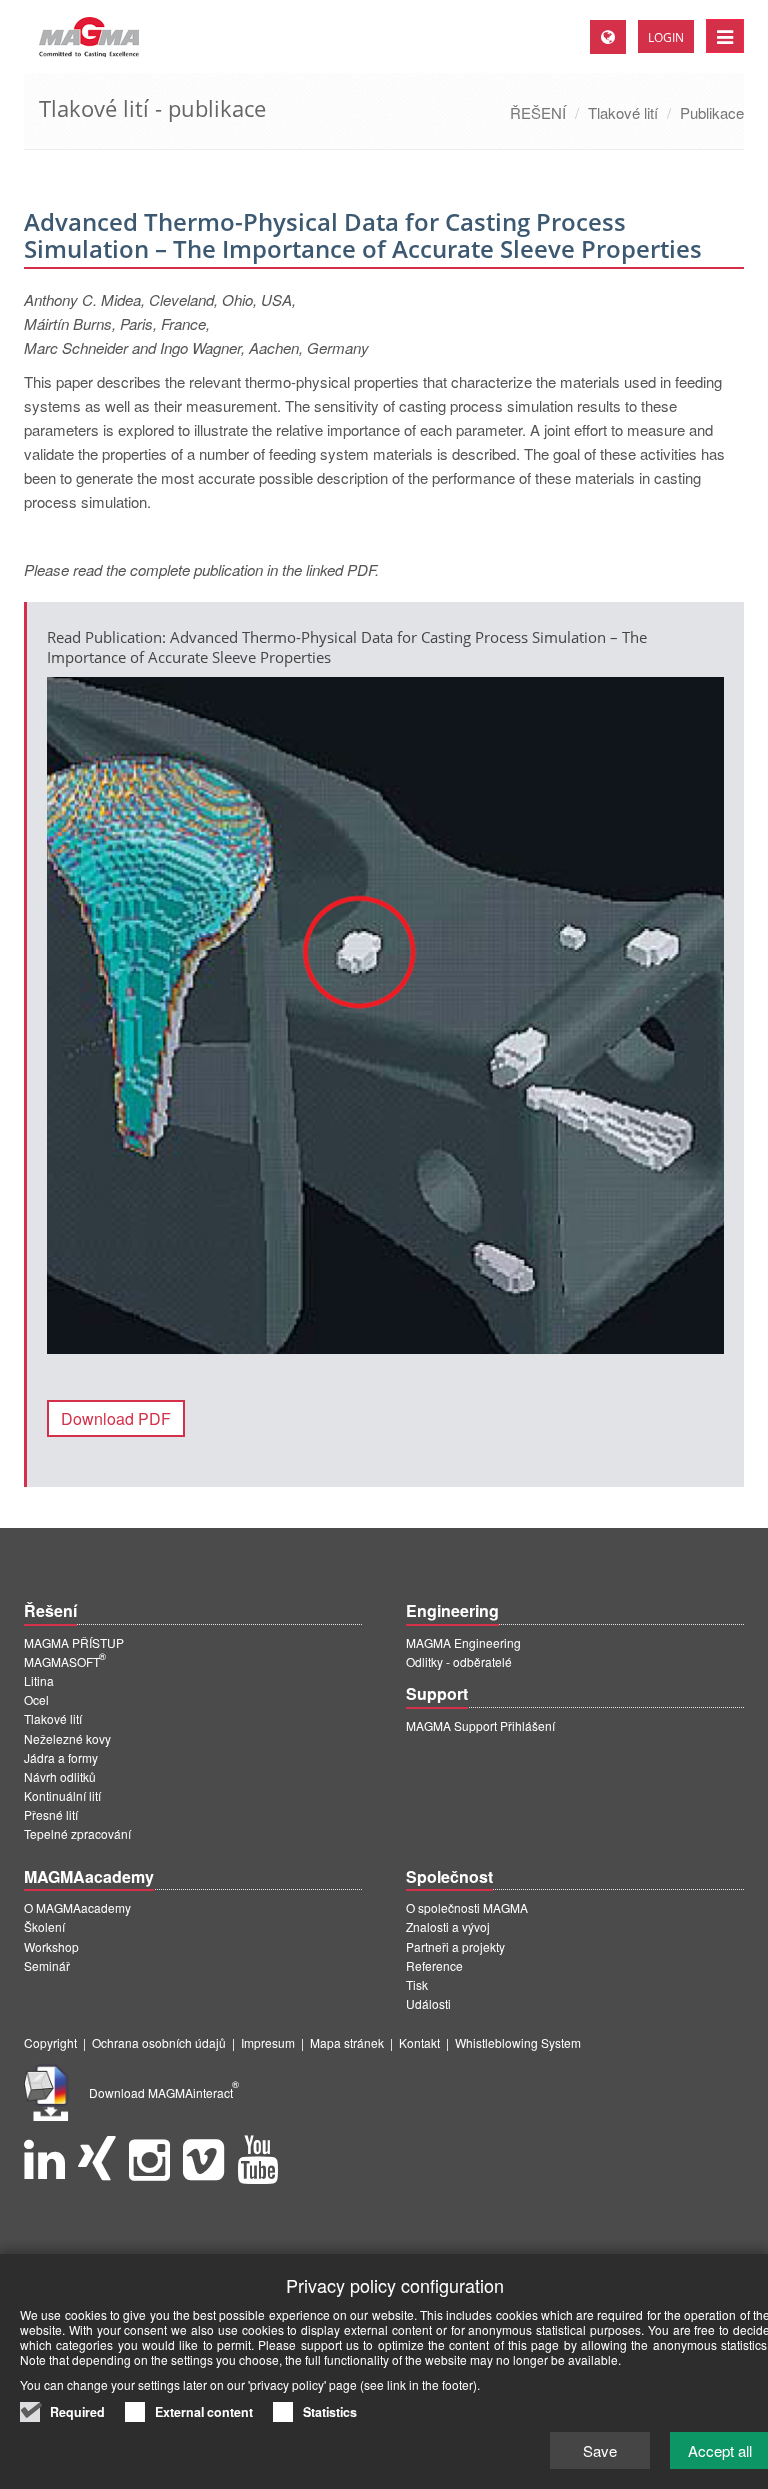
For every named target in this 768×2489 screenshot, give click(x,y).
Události (428, 2003)
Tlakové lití (623, 112)
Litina (39, 1680)
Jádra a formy (61, 1757)
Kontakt (419, 2042)
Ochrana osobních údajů (159, 2042)
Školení (44, 1926)
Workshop (51, 1946)
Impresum (268, 2042)
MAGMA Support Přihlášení (480, 1725)
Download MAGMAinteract (164, 2092)
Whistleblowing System (518, 2042)
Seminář (47, 1965)
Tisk (417, 1984)
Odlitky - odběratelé (459, 1661)
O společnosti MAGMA (467, 1907)
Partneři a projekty (455, 1946)
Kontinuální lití (62, 1795)
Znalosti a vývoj (448, 1926)
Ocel (36, 1699)
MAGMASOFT (65, 1661)
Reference (434, 1965)
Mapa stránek (347, 2042)
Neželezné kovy (67, 1738)
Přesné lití (51, 1814)
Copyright (50, 2042)
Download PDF (116, 1418)
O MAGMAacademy (77, 1907)
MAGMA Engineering (463, 1642)
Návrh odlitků (60, 1776)
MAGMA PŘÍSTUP (74, 1642)
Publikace (712, 112)
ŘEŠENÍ (538, 112)
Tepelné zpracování (77, 1833)
